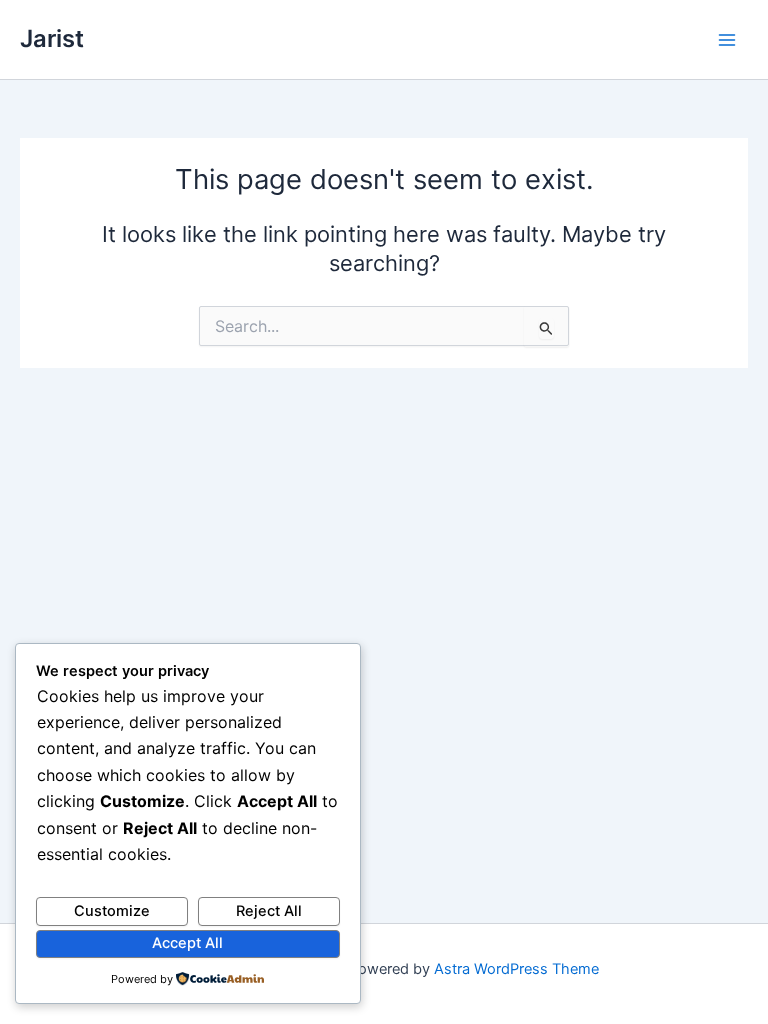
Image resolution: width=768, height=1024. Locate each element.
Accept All (187, 943)
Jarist (52, 38)
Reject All (269, 911)
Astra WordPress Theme (516, 969)
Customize (112, 911)
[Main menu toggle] (727, 40)
